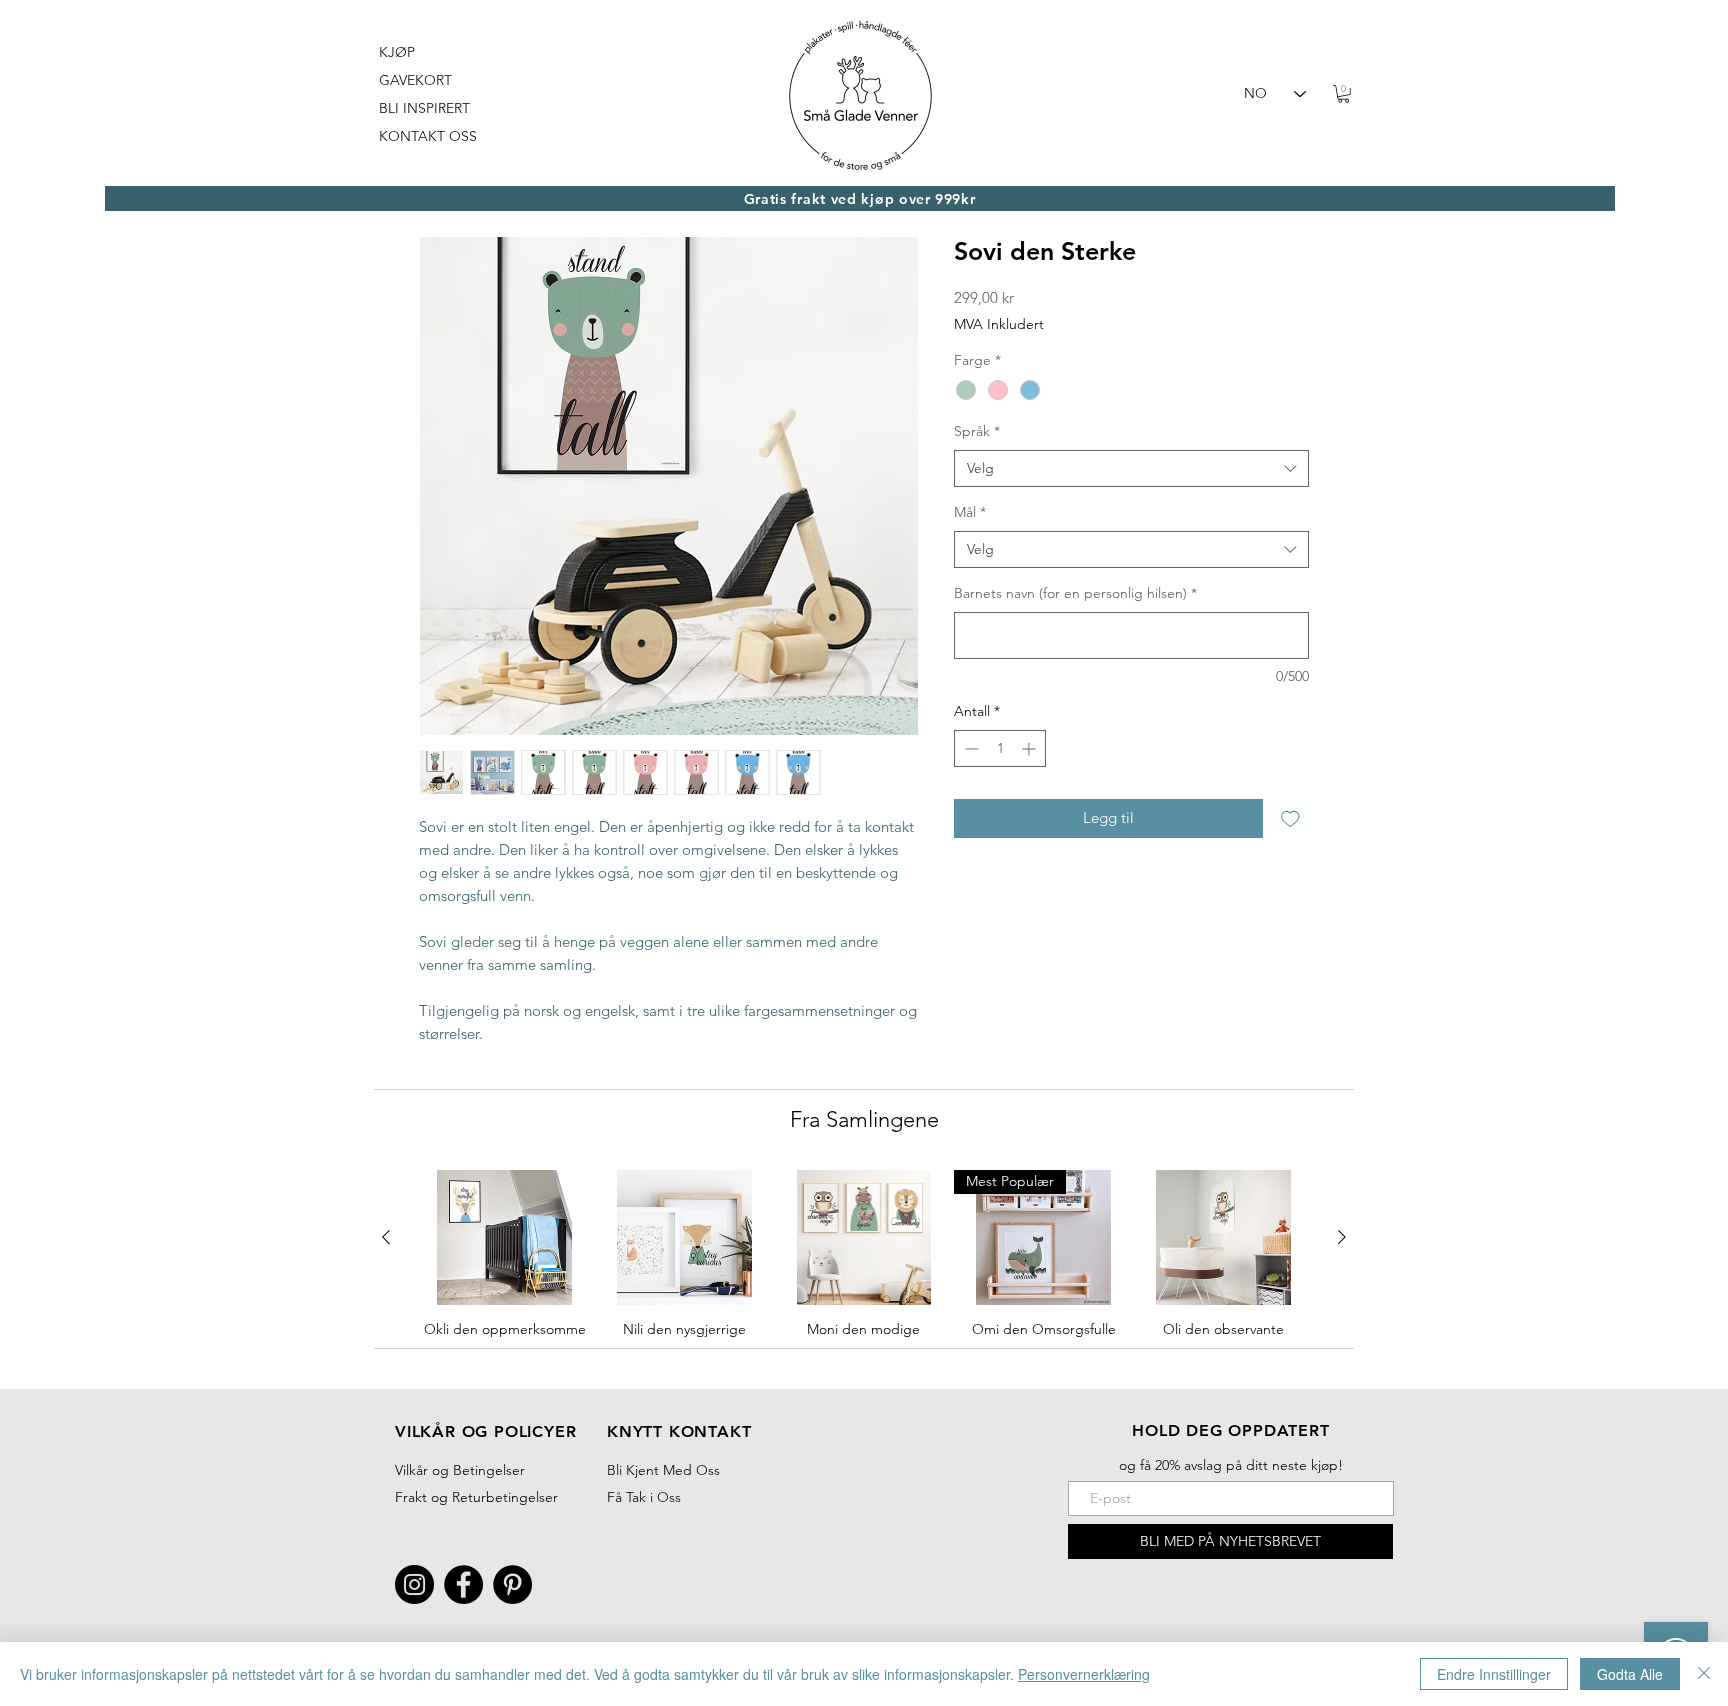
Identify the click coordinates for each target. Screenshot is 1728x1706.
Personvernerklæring (1084, 1674)
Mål (970, 512)
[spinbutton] (1000, 748)
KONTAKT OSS (428, 136)
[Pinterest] (512, 1584)
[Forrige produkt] (386, 1237)
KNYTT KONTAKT (679, 1431)
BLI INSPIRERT (424, 108)
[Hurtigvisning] (505, 1237)
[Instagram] (414, 1584)
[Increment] (1030, 748)
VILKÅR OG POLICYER (485, 1431)
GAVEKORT (415, 80)
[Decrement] (969, 748)
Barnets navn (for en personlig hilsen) (1075, 593)
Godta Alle (1630, 1674)
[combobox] (1131, 469)
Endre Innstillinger (1494, 1674)
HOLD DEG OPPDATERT (1230, 1430)
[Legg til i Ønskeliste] (1290, 818)
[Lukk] (1704, 1674)
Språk (977, 431)
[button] (1343, 94)
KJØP (397, 52)
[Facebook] (463, 1584)
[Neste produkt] (1342, 1237)
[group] (864, 1271)
